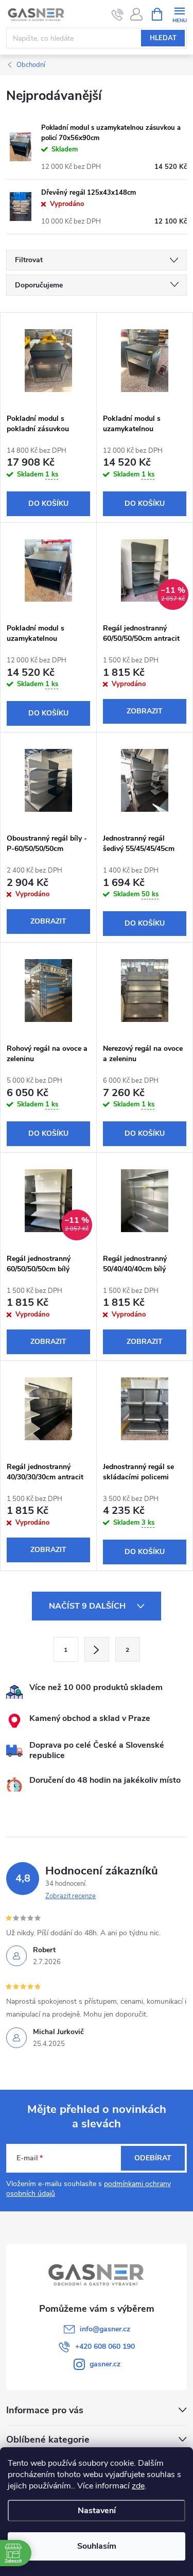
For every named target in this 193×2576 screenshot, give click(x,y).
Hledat (163, 38)
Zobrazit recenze (71, 1896)
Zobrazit (145, 711)
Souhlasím (97, 2546)
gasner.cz (105, 2364)
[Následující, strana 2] (97, 1649)
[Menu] (179, 14)
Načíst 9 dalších (88, 1606)
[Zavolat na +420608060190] (118, 14)
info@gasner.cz (105, 2329)
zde (138, 2486)
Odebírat (153, 2158)
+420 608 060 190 (105, 2347)
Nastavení (97, 2511)
